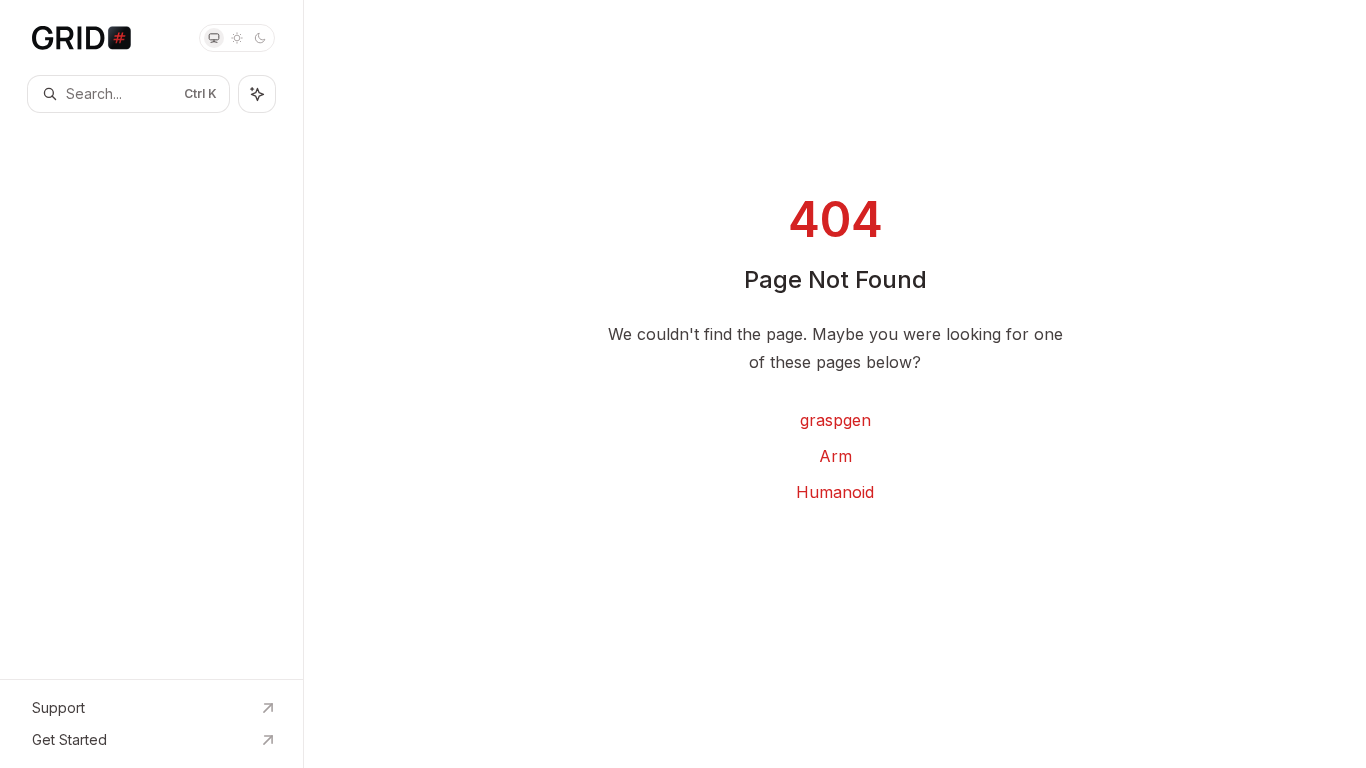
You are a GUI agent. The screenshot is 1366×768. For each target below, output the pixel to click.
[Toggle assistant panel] (257, 94)
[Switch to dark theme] (260, 38)
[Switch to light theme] (237, 38)
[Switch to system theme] (214, 38)
